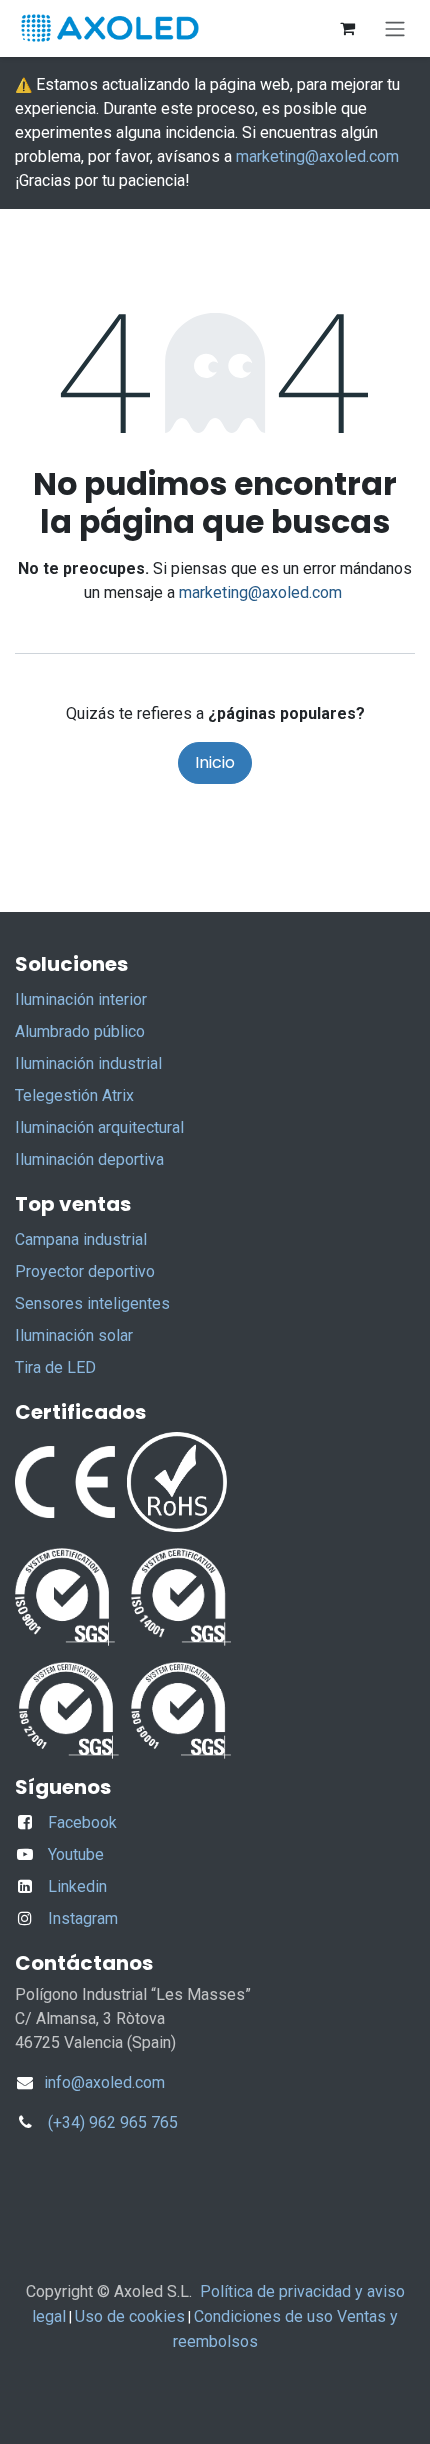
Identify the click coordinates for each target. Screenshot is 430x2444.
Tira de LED (55, 1367)
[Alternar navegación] (395, 28)
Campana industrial (81, 1239)
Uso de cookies (130, 2316)
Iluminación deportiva (89, 1159)
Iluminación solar (74, 1335)
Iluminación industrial (88, 1063)
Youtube (76, 1854)
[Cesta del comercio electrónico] (347, 28)
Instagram (83, 1918)
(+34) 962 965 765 (113, 2122)
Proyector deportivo (85, 1271)
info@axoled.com (102, 2082)
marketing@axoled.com (317, 156)
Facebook (82, 1822)
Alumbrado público (80, 1031)
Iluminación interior (81, 999)
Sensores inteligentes (92, 1303)
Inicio (215, 762)
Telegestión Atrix (74, 1095)
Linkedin (77, 1886)
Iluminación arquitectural (99, 1127)
